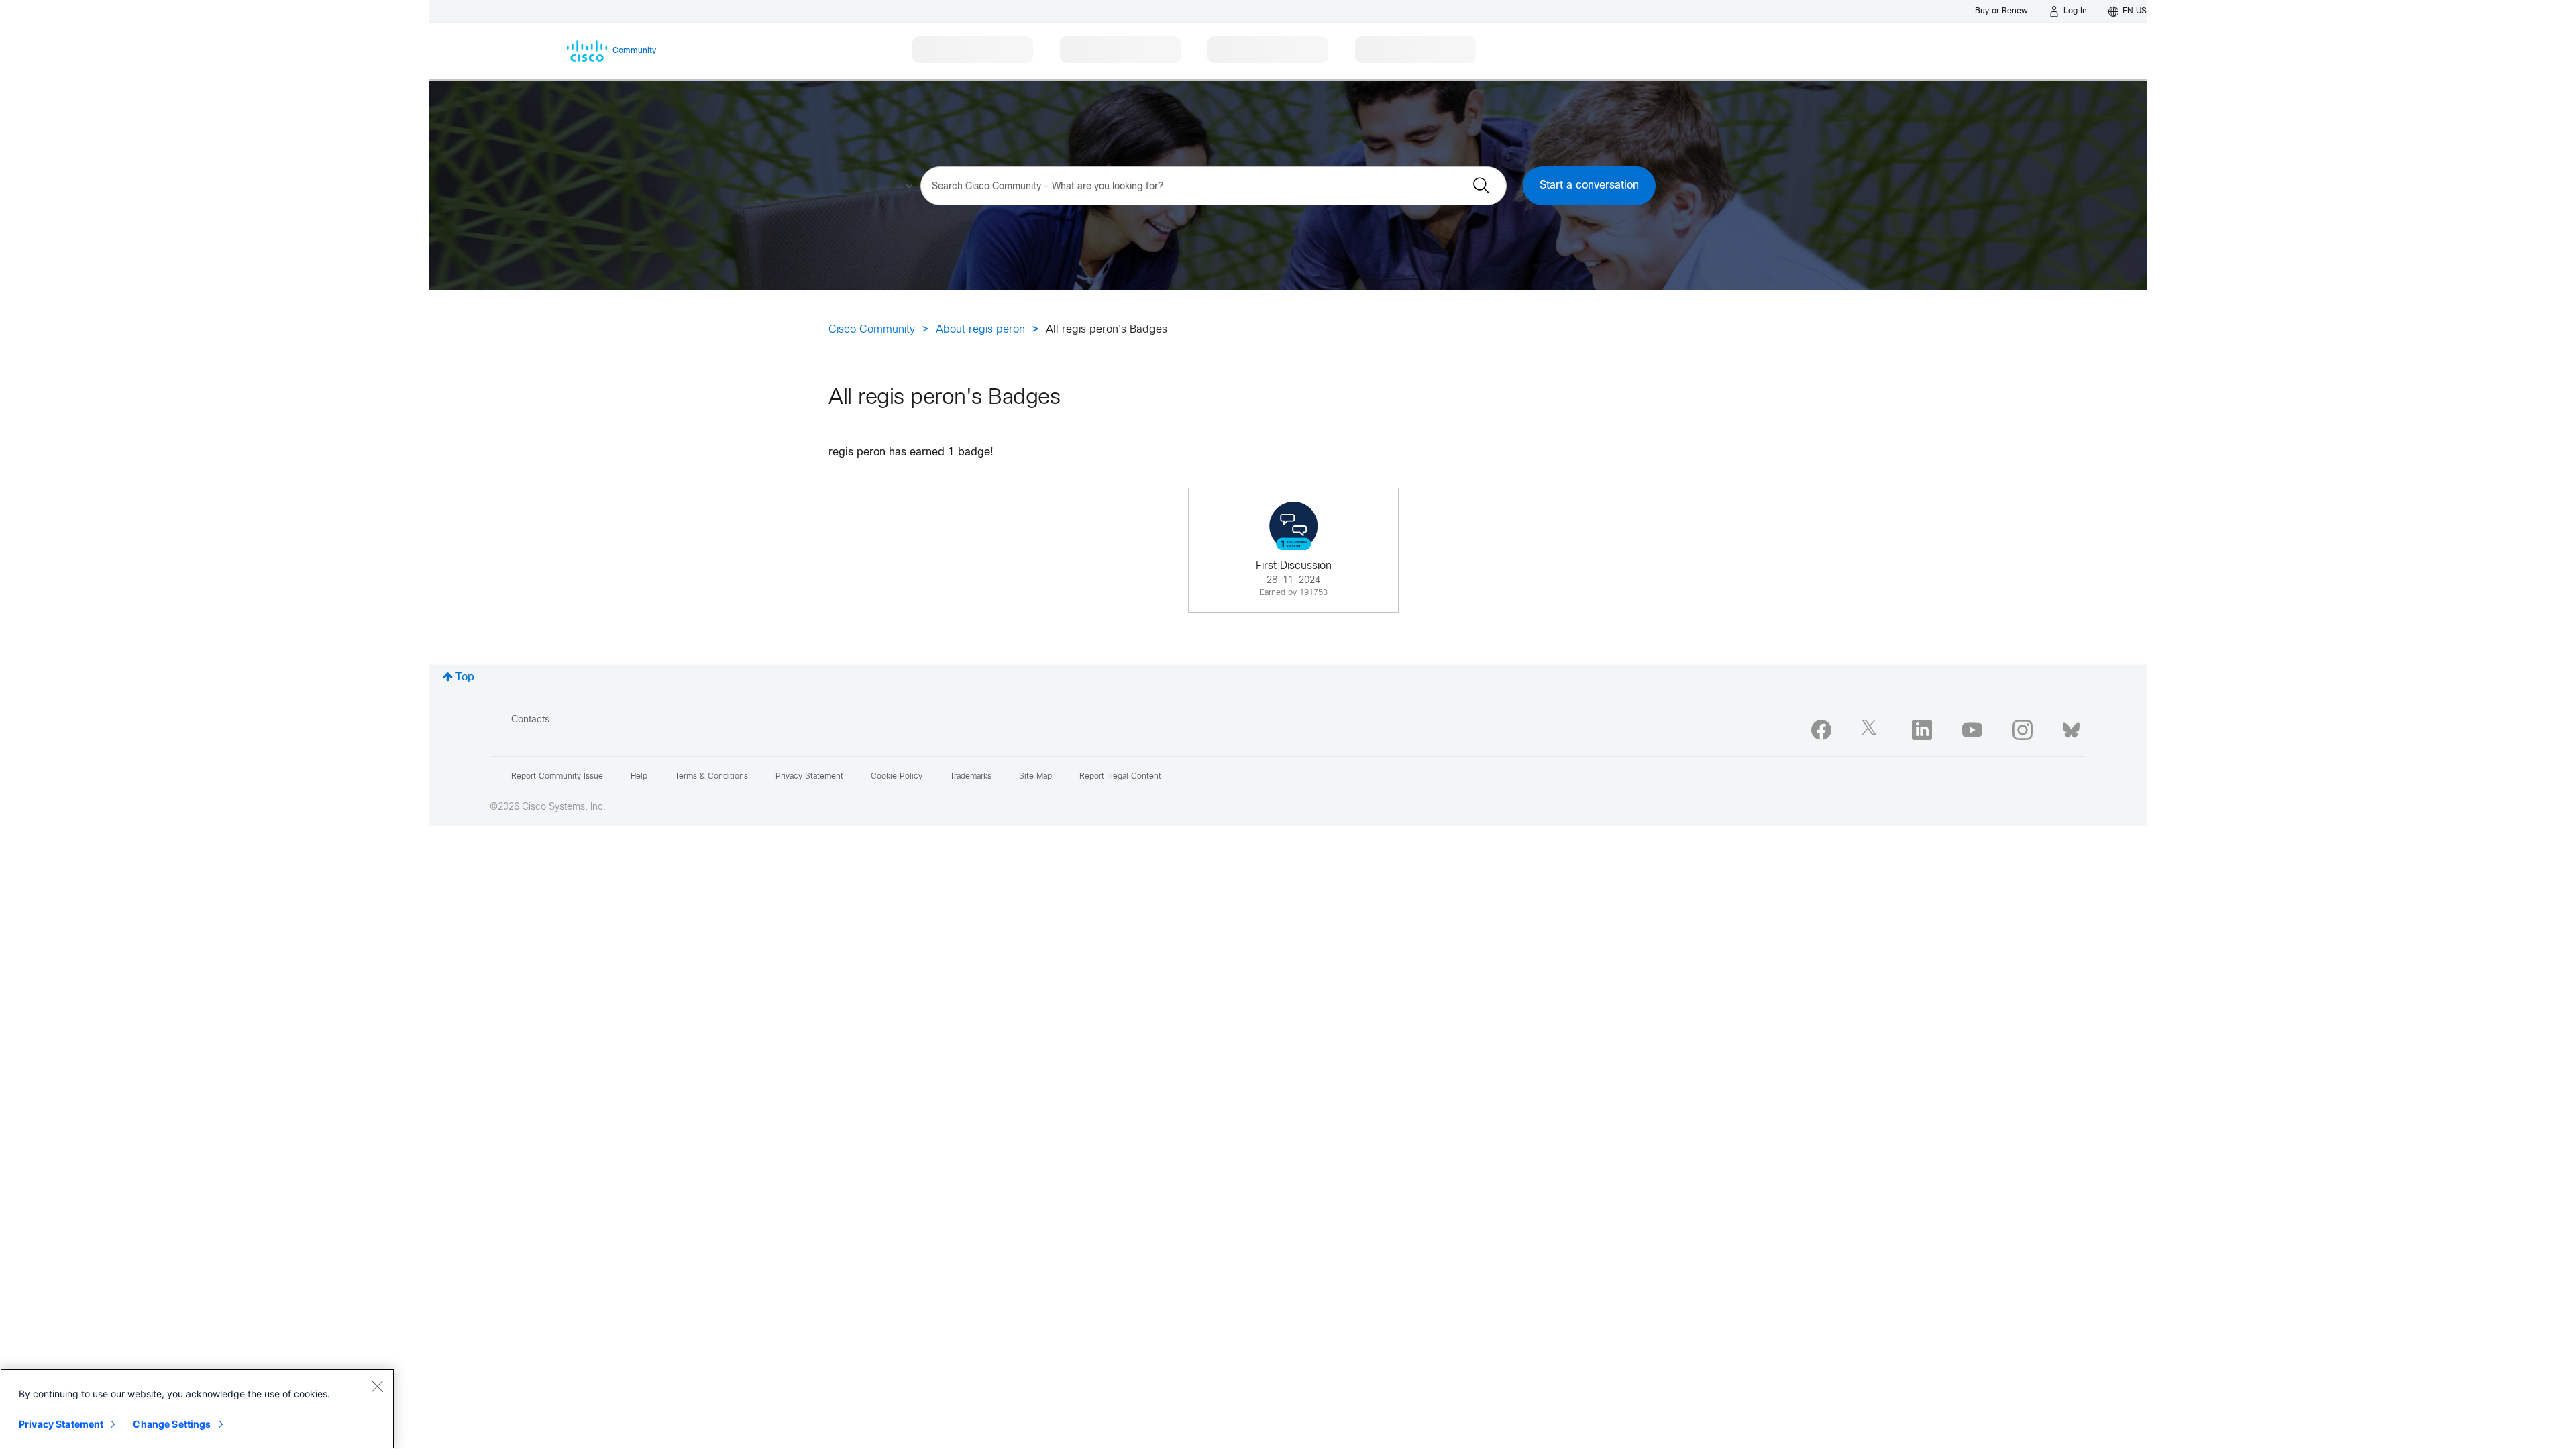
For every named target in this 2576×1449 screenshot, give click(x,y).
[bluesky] (2071, 727)
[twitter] (1872, 730)
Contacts (530, 720)
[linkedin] (1922, 730)
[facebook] (1821, 730)
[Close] (377, 1386)
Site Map (1035, 777)
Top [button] (465, 677)
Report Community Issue (557, 777)
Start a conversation (1589, 185)
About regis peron (980, 330)
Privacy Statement (61, 1424)
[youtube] (1972, 730)
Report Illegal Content (1120, 777)
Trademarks (971, 777)
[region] (197, 1409)
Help (639, 777)
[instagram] (2023, 730)
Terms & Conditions (711, 777)
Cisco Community (872, 330)
